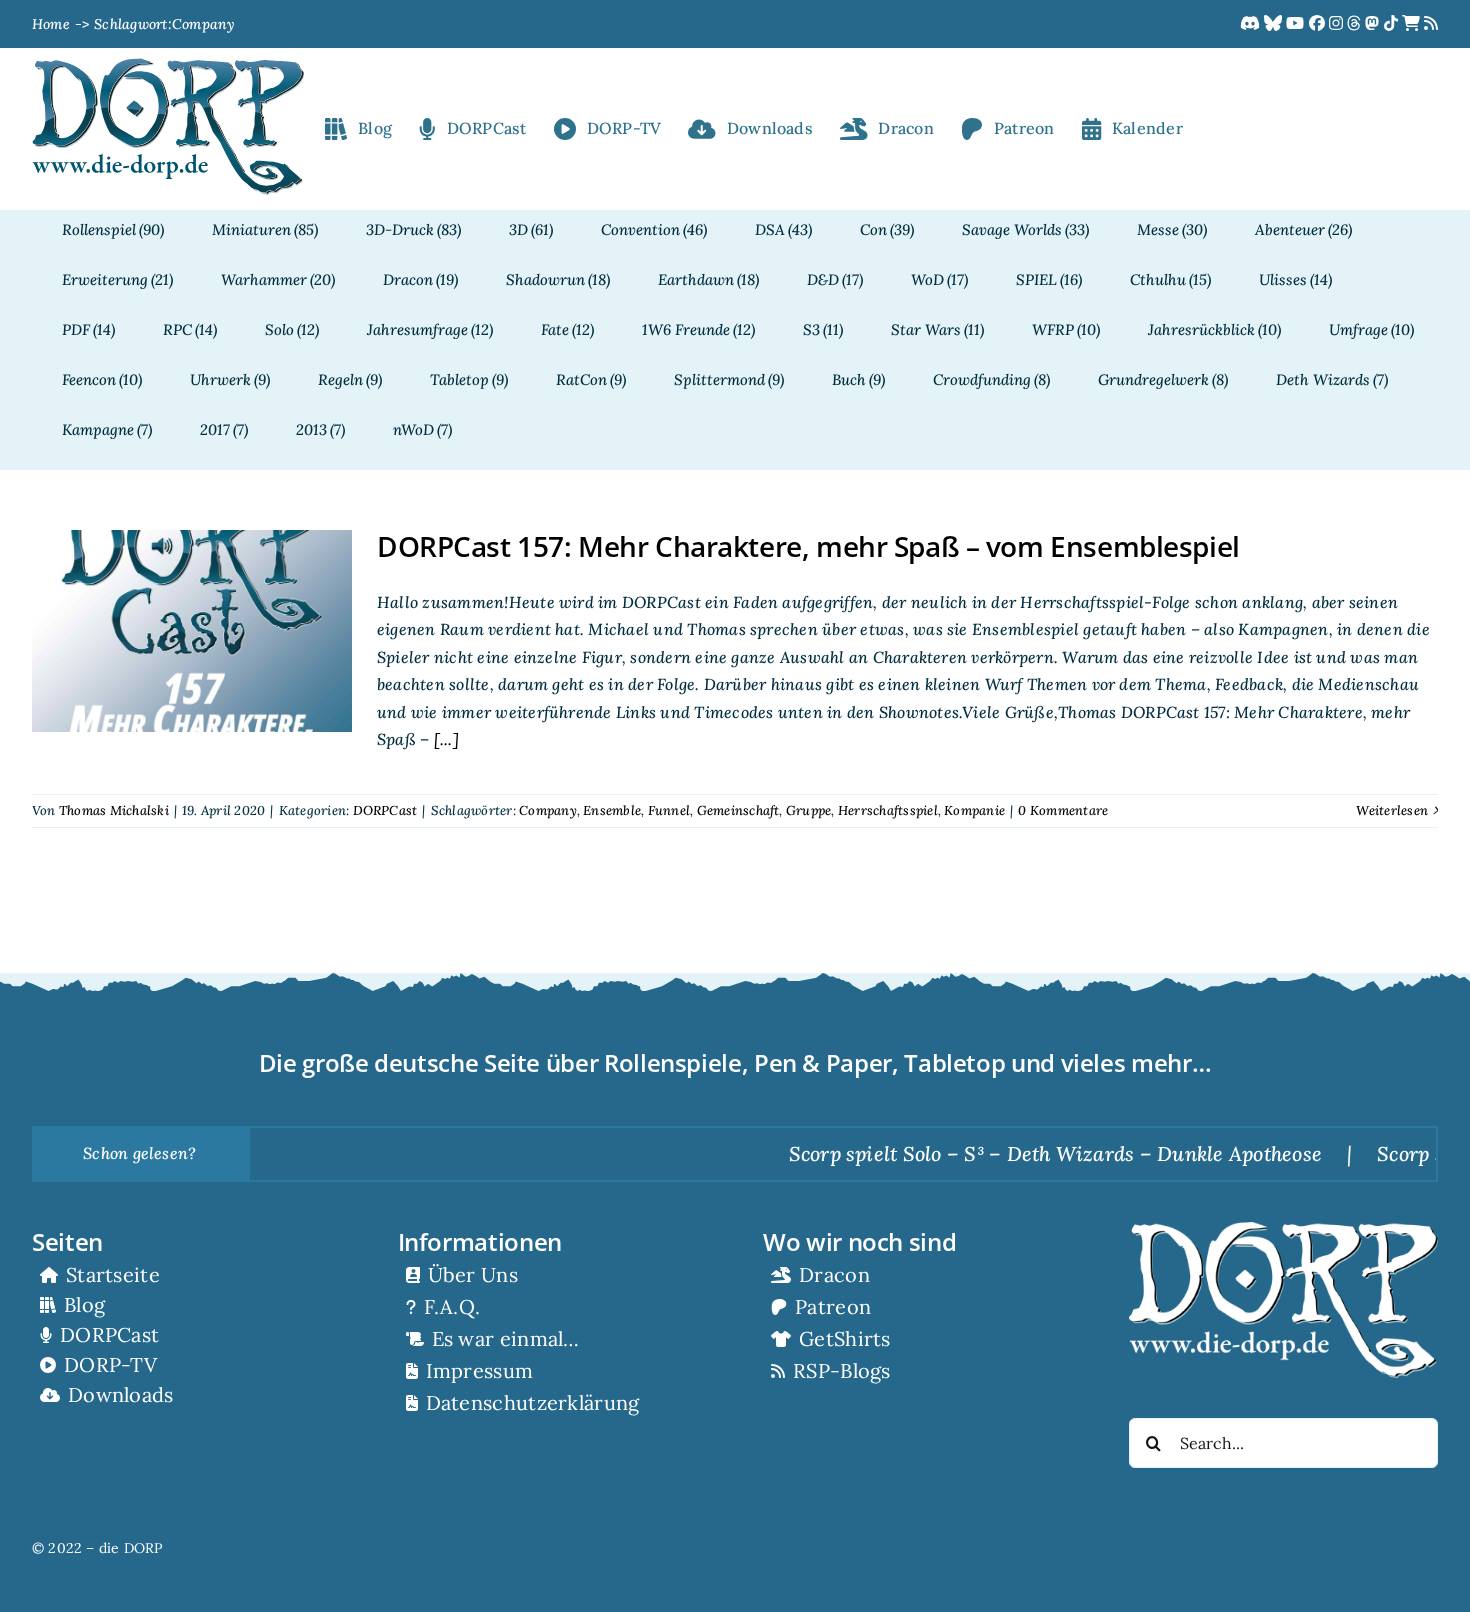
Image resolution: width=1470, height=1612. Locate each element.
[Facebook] (1319, 24)
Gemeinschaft (738, 810)
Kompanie (974, 810)
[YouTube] (1297, 24)
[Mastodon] (1374, 24)
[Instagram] (1338, 24)
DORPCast (385, 810)
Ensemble (612, 810)
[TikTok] (1393, 24)
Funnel (669, 810)
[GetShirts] (1413, 24)
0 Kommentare (1063, 810)
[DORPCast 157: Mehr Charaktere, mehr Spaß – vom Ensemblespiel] (192, 631)
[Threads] (1356, 24)
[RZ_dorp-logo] (168, 66)
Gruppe (808, 810)
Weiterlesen (1392, 810)
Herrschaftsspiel (888, 810)
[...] (443, 739)
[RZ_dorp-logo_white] (1283, 1230)
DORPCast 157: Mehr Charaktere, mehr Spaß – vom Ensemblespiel (808, 546)
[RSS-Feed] (1431, 24)
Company (548, 810)
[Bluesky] (1275, 24)
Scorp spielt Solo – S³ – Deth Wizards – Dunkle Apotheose (1006, 1153)
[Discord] (1252, 24)
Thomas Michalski (114, 810)
